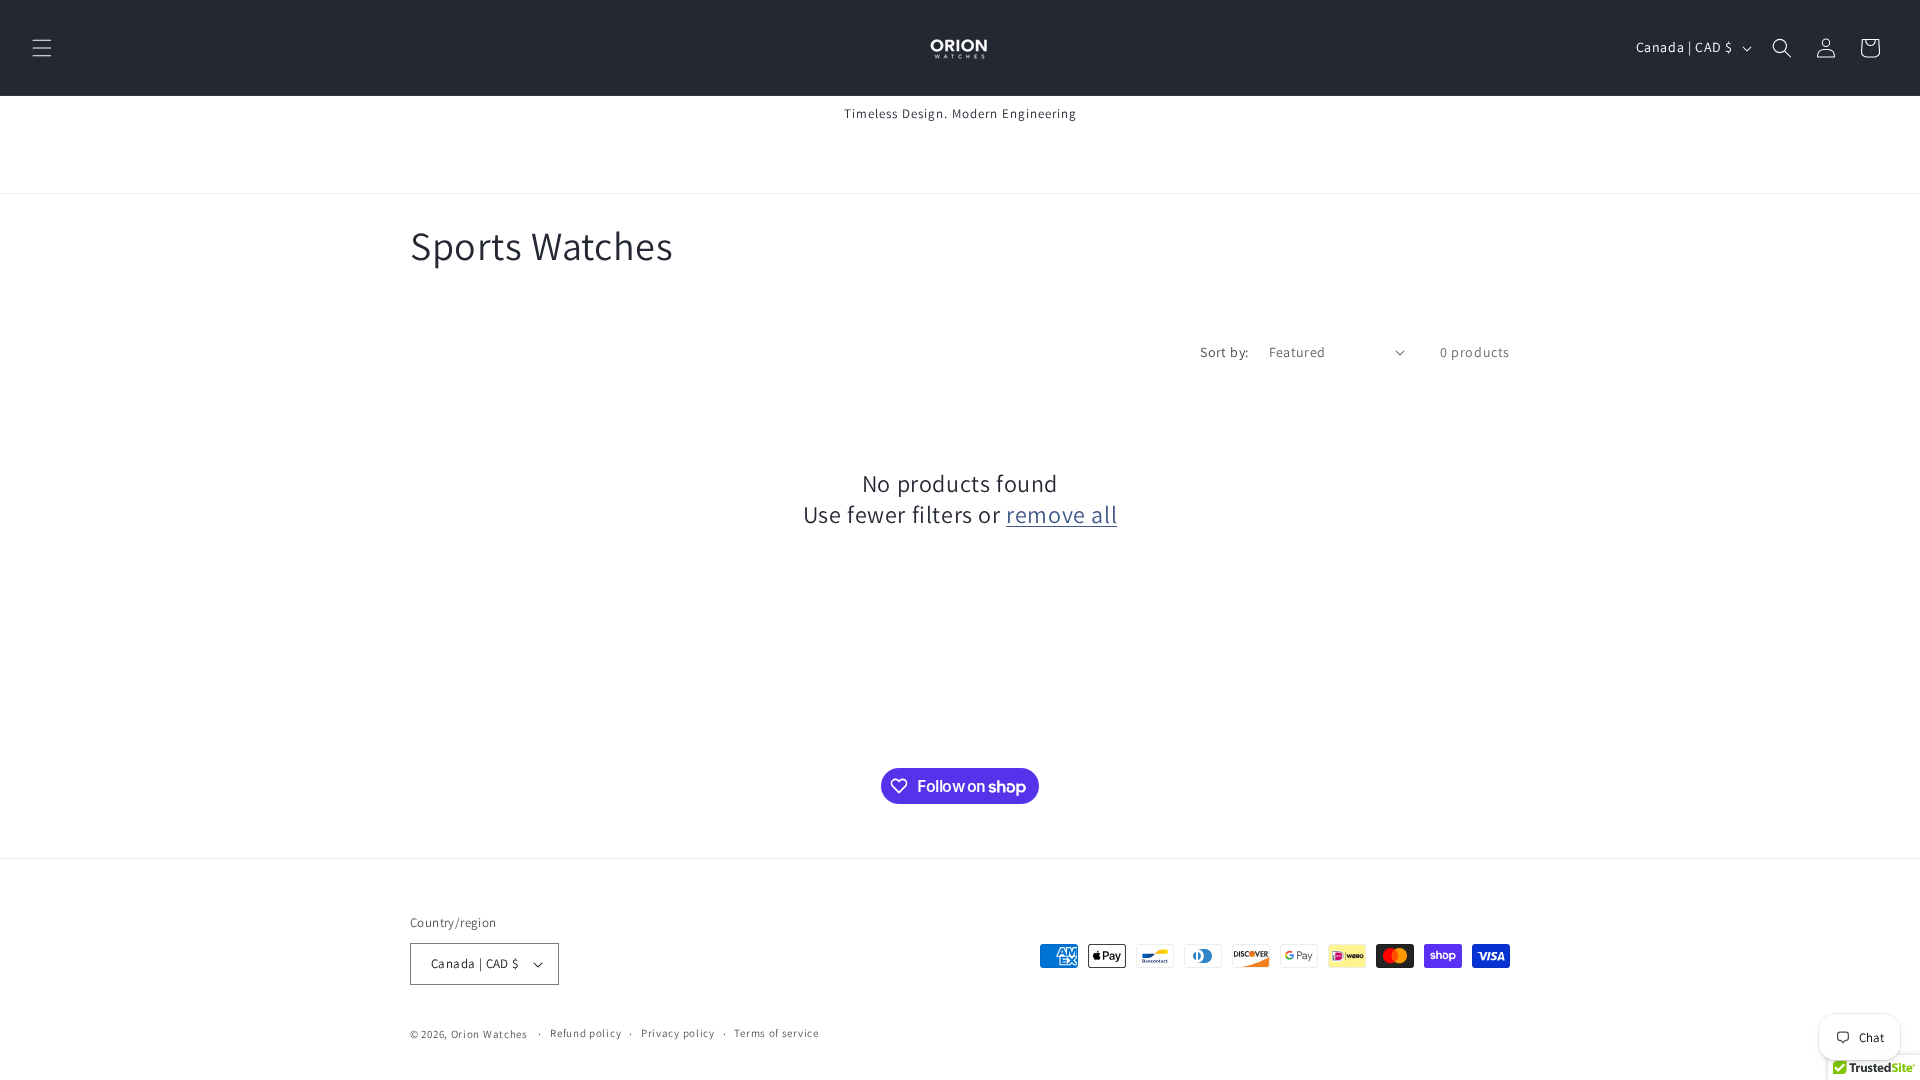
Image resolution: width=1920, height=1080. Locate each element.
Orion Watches (489, 1034)
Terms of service (776, 1033)
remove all (1061, 514)
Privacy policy (678, 1033)
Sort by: (1224, 352)
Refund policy (585, 1033)
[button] (42, 48)
